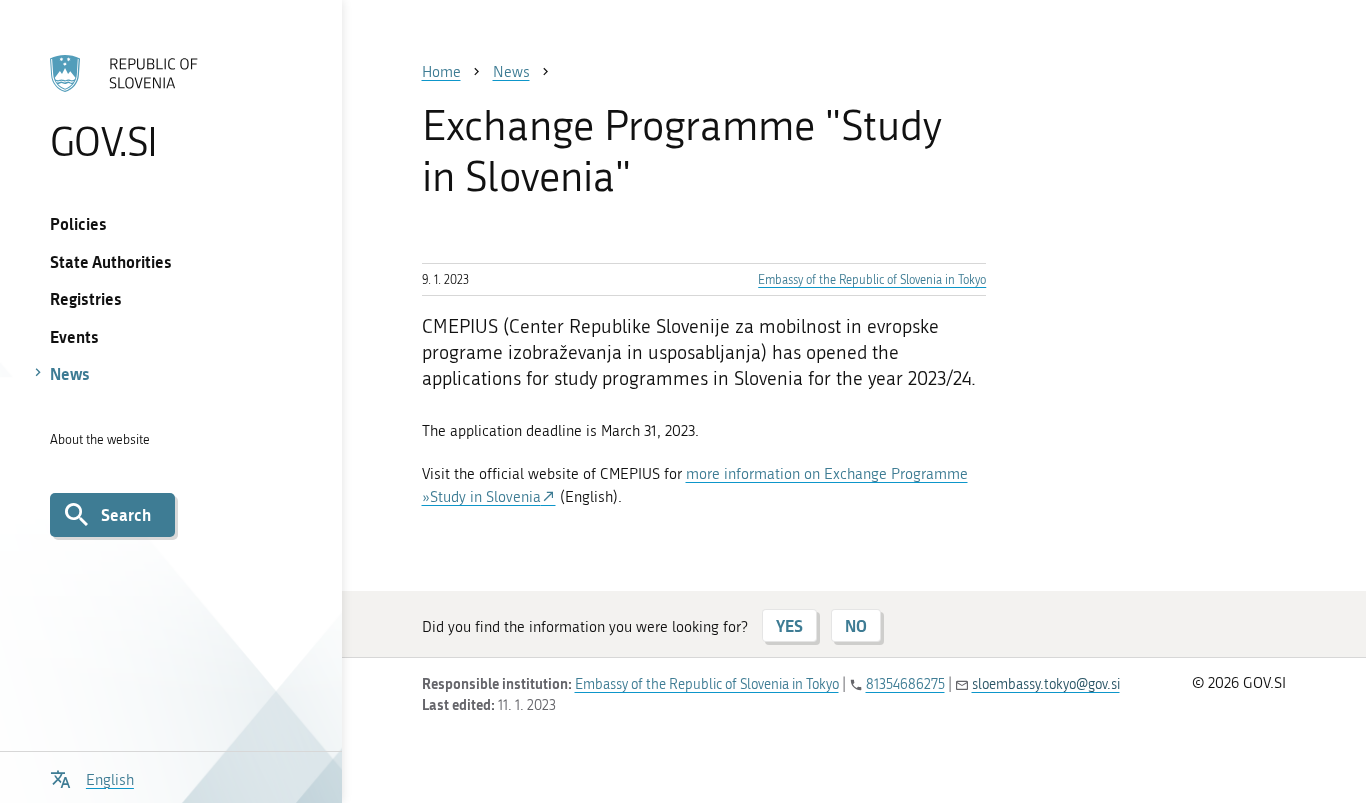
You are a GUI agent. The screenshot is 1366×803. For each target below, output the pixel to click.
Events (74, 336)
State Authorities (111, 261)
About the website (100, 439)
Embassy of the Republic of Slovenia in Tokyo (872, 280)
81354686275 (905, 684)
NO (856, 625)
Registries (86, 298)
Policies (78, 223)
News (70, 373)
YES (789, 625)
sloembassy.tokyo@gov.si (1046, 684)
